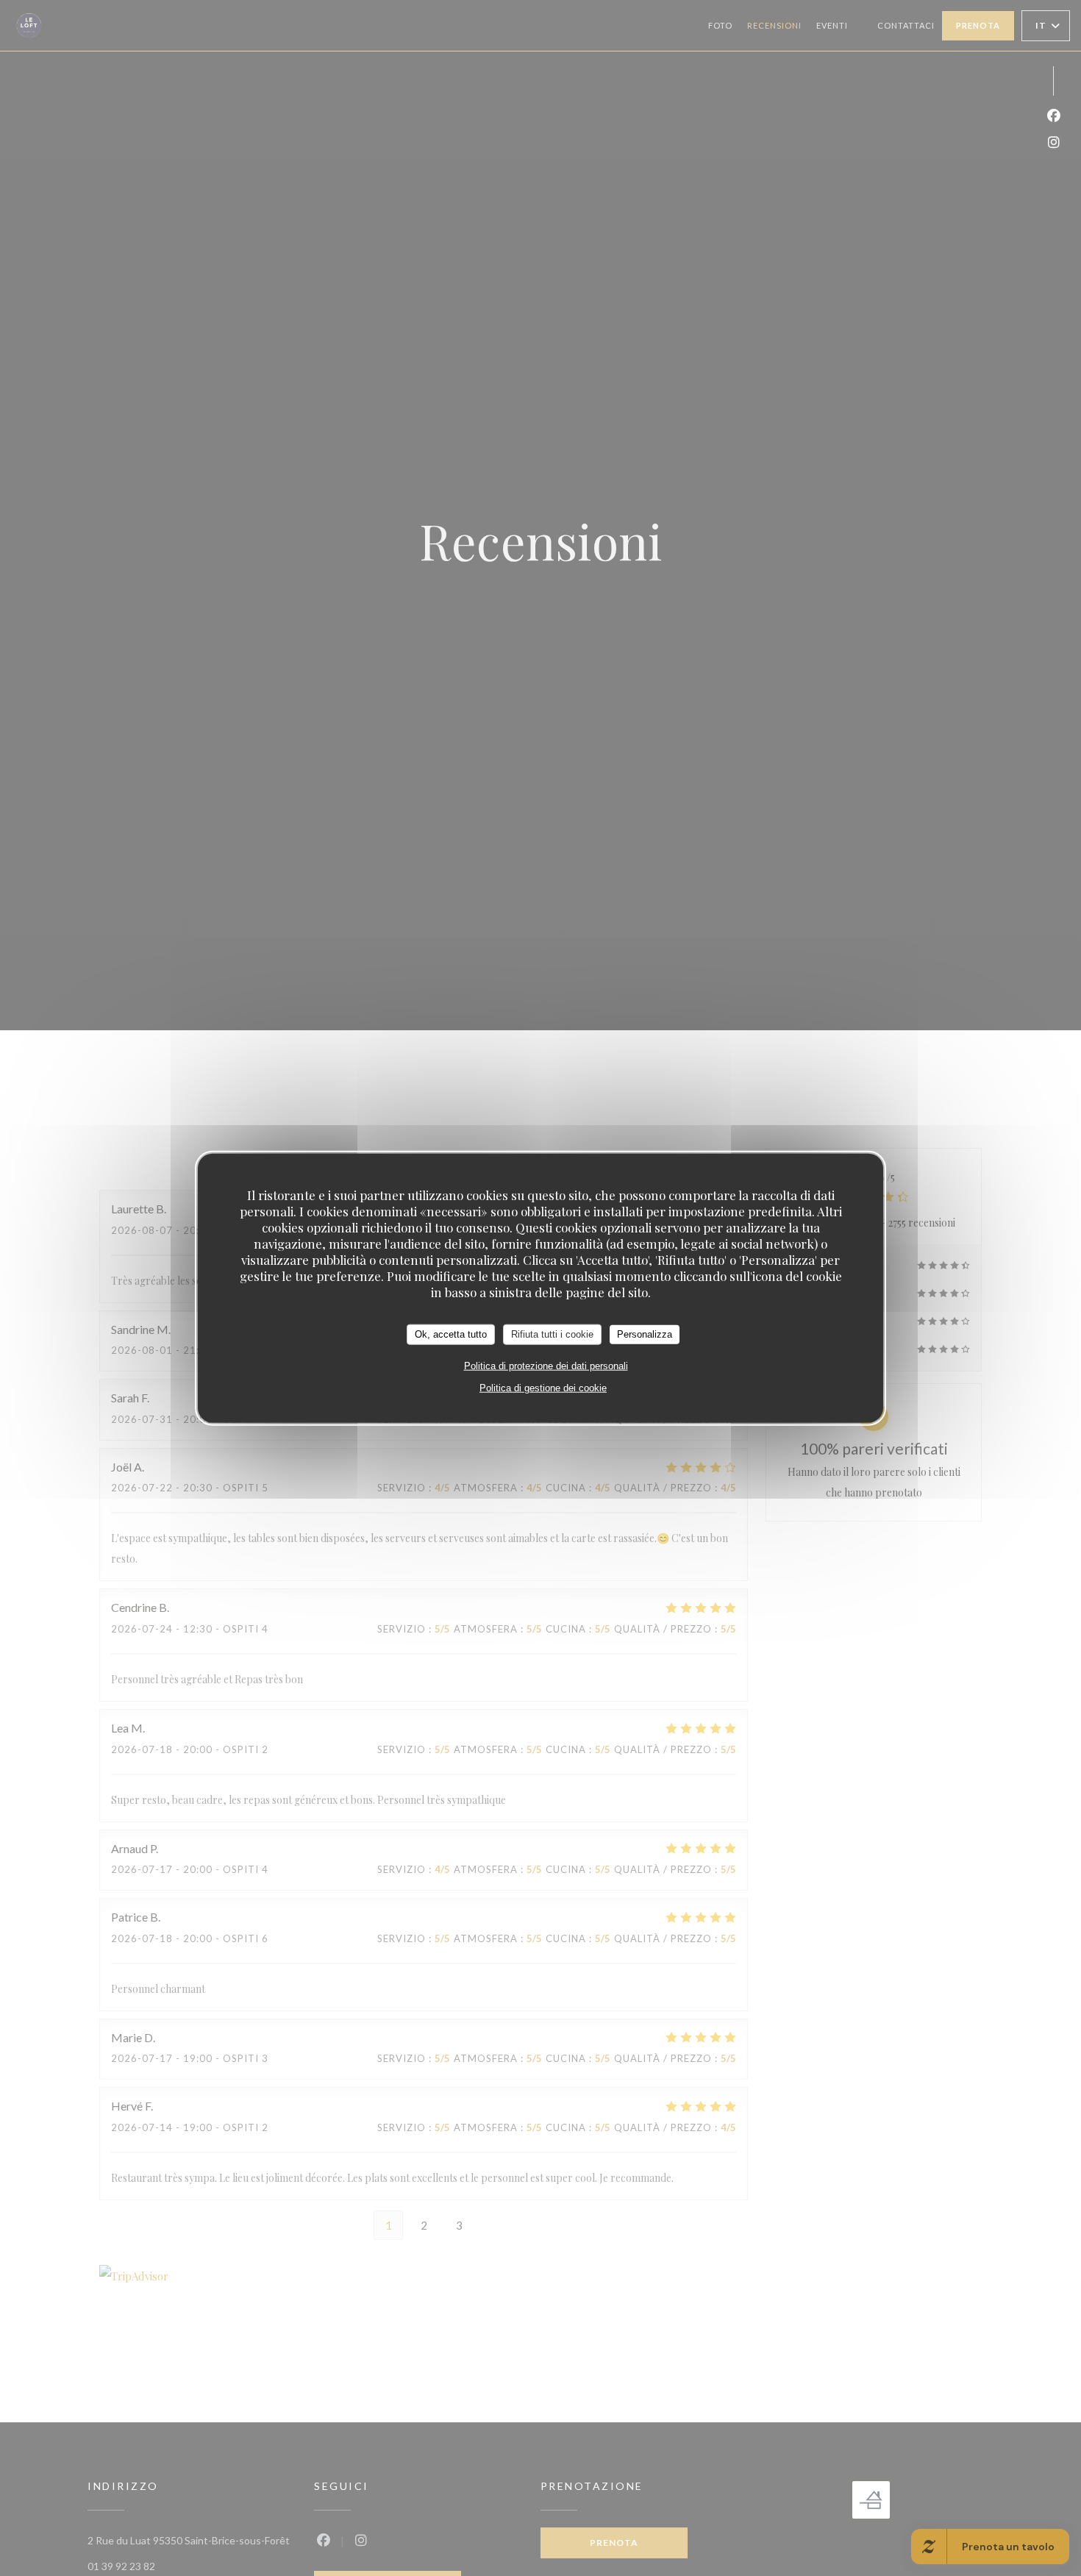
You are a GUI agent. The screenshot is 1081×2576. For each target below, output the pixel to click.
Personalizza (645, 1334)
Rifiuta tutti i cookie (552, 1334)
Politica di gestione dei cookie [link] (543, 1387)
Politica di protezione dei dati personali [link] (546, 1365)
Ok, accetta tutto (451, 1334)
